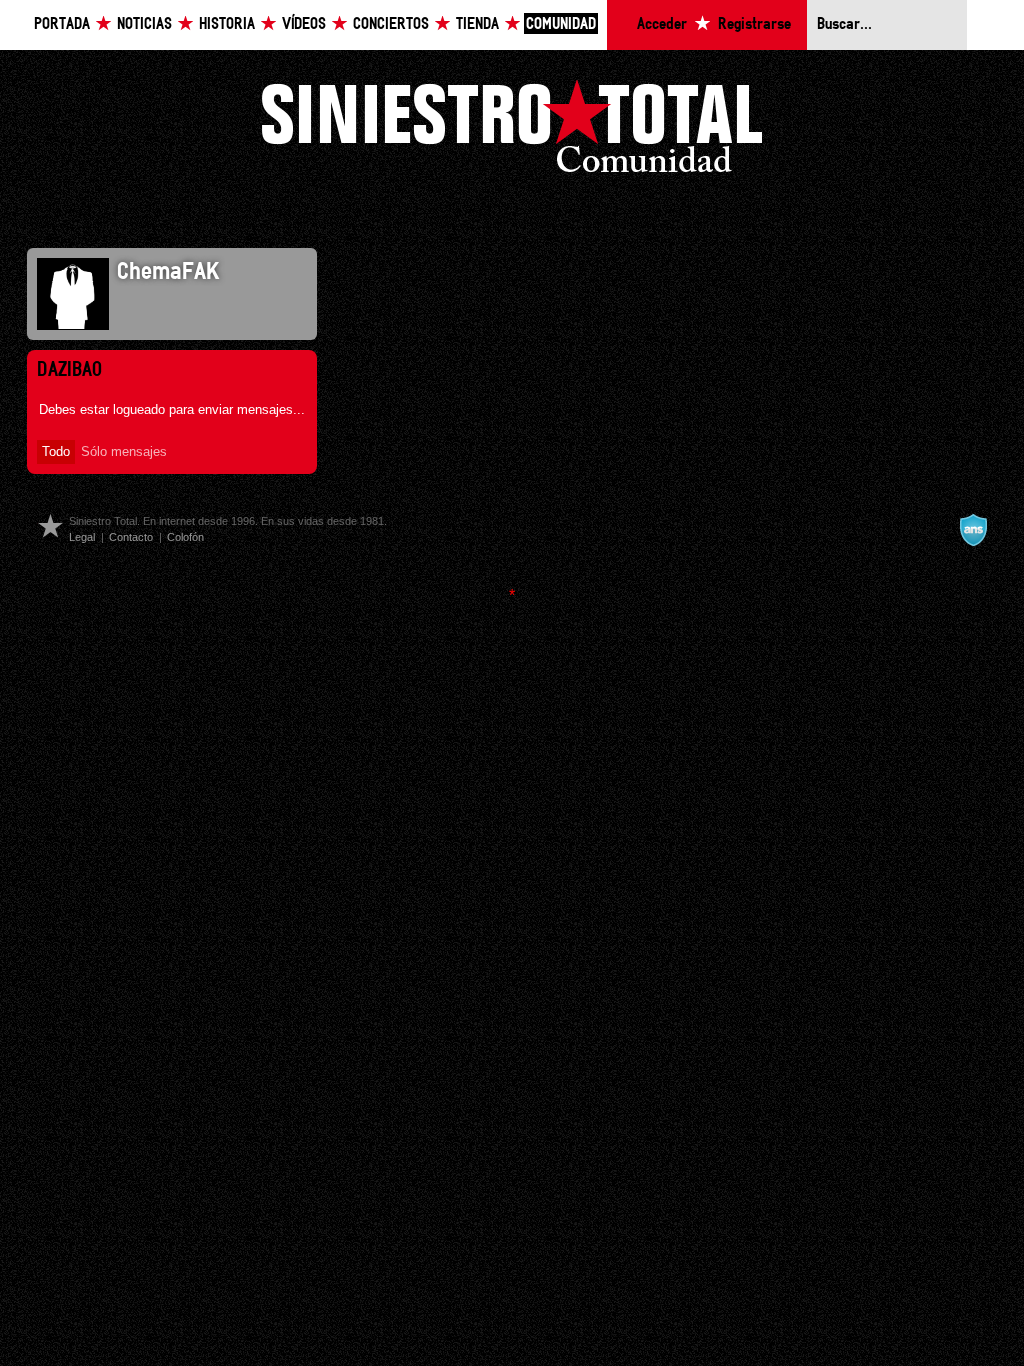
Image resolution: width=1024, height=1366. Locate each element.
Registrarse (754, 24)
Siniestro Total (512, 131)
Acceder (662, 24)
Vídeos (304, 24)
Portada (62, 24)
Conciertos (391, 24)
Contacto (131, 537)
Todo (56, 451)
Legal (82, 537)
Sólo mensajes (124, 451)
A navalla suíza (973, 530)
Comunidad (561, 24)
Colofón (185, 537)
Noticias (144, 24)
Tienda (477, 24)
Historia (227, 24)
